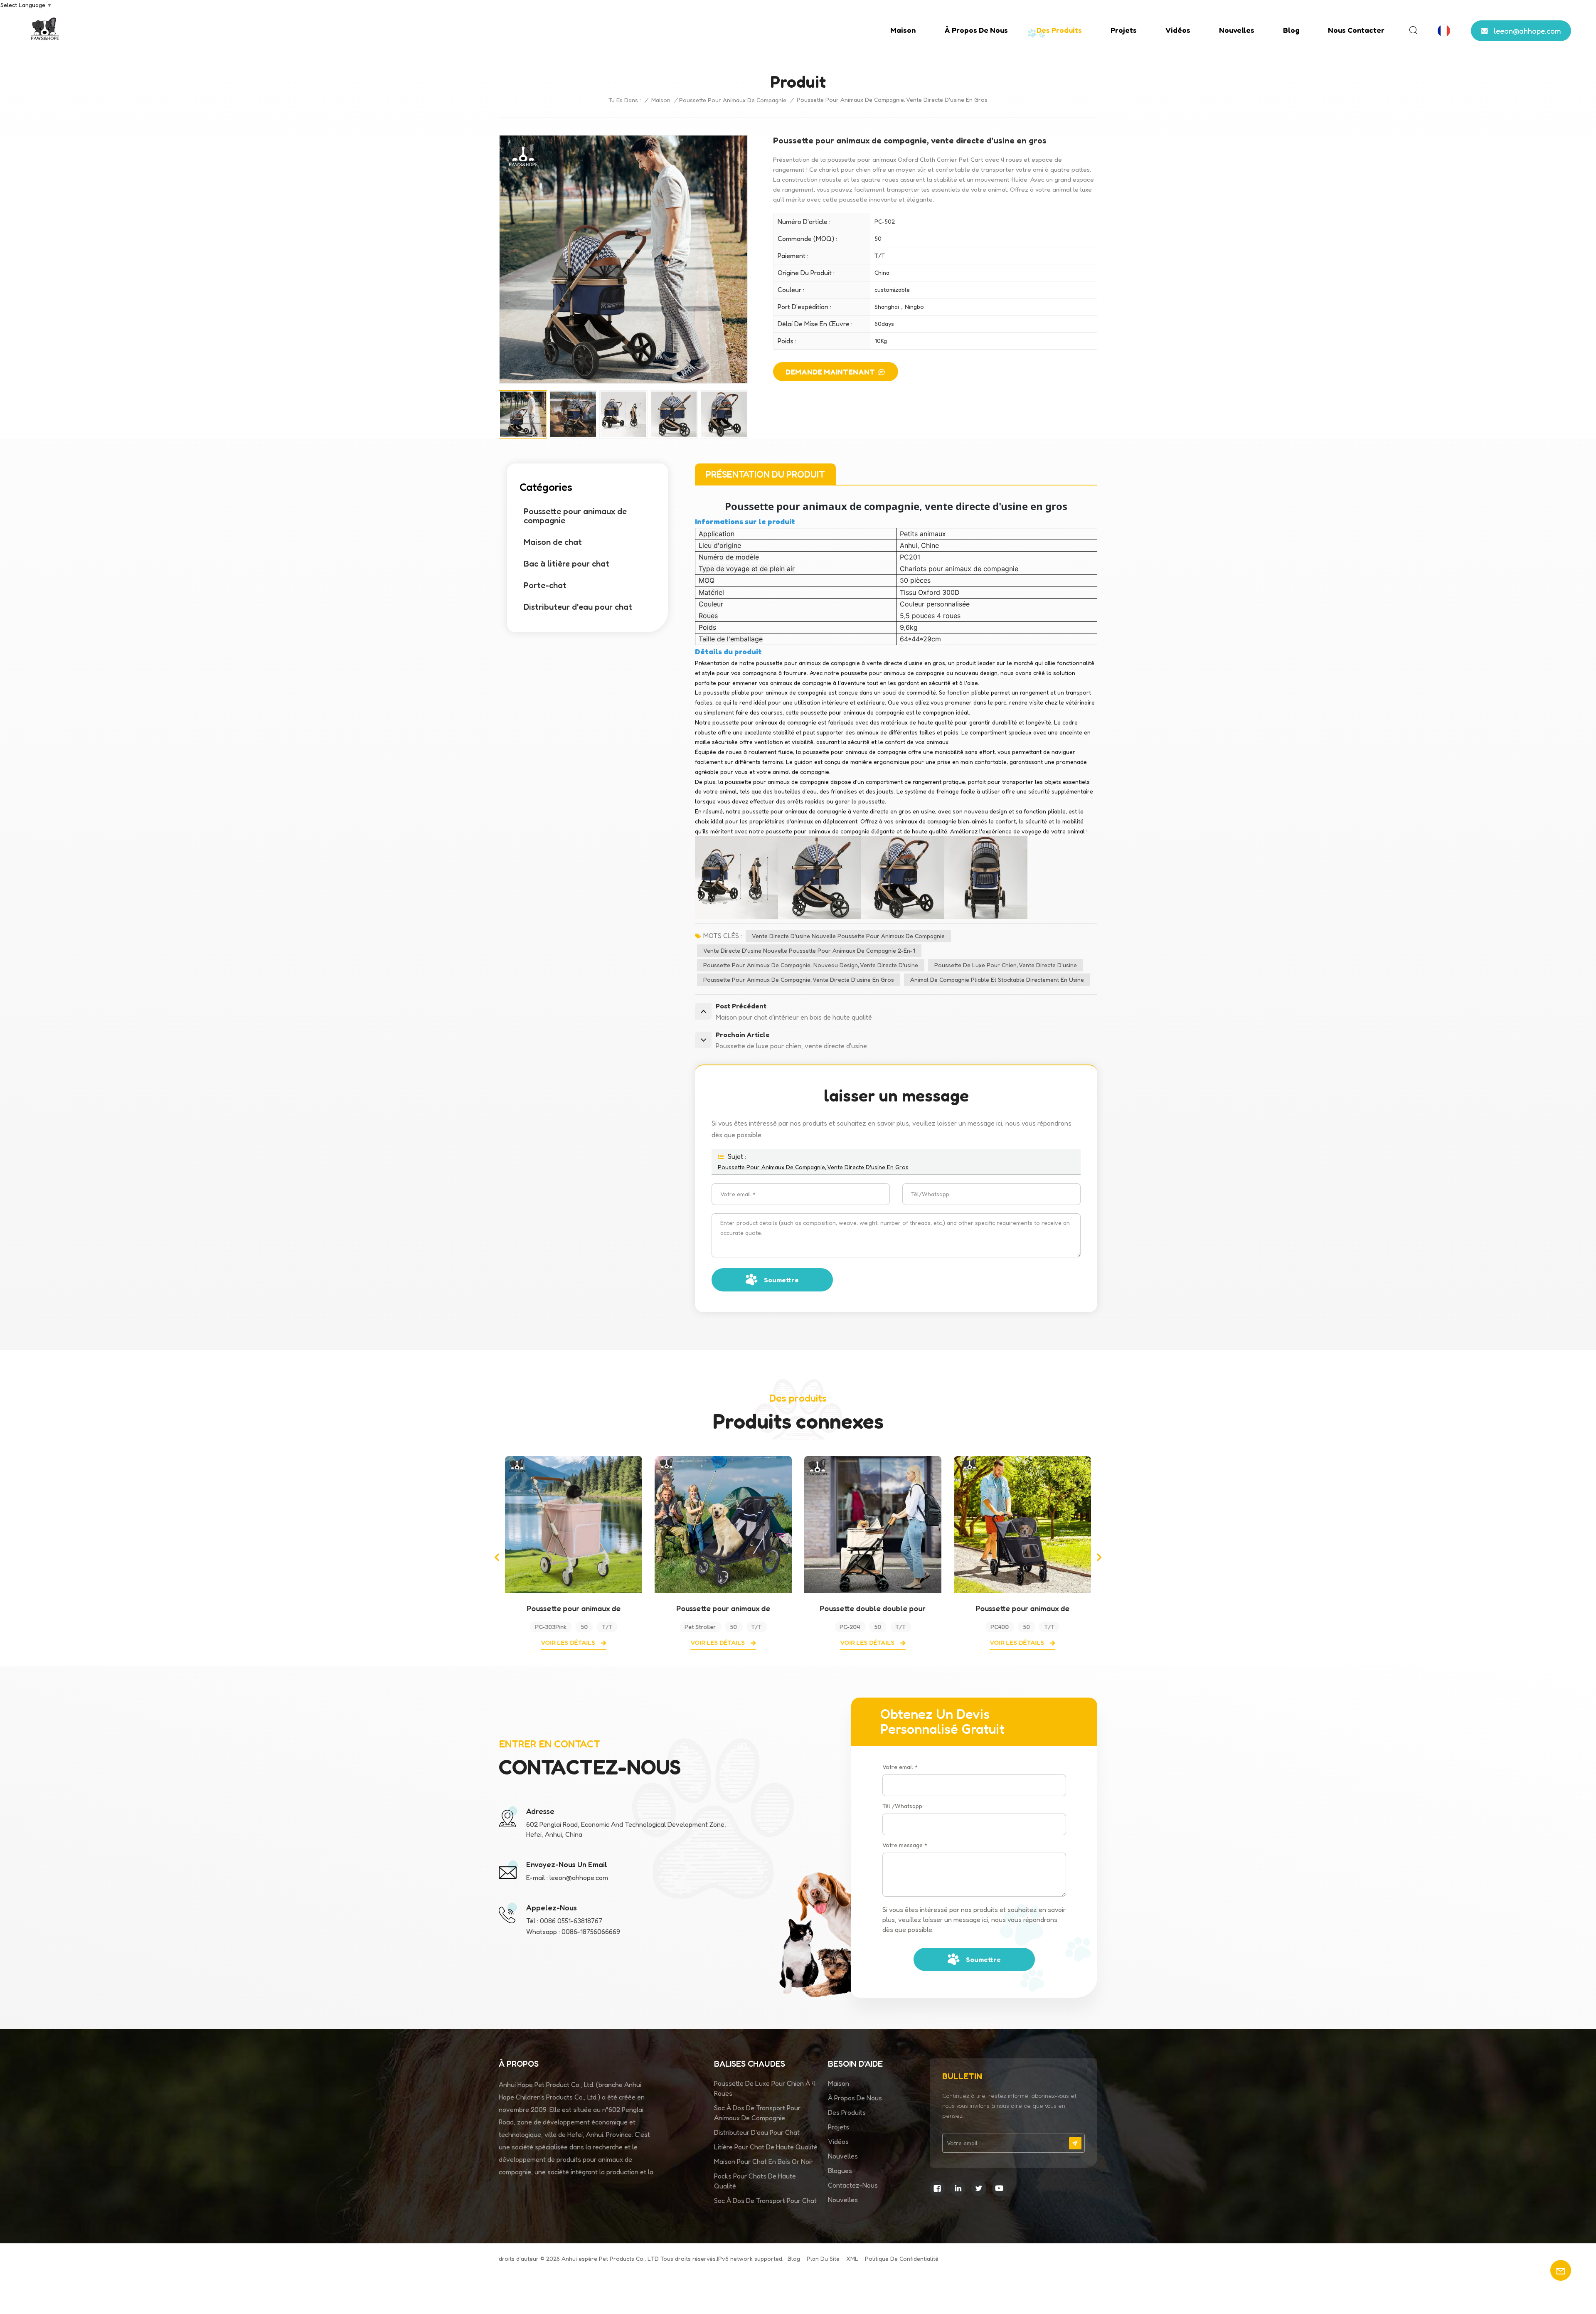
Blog (1291, 30)
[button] (497, 1557)
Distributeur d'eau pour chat (578, 607)
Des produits (1059, 30)
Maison (903, 30)
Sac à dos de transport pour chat (765, 2201)
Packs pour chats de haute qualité (755, 2181)
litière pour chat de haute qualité (766, 2147)
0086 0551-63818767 (571, 1921)
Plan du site (823, 2259)
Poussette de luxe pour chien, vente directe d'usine (1006, 965)
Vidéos (1178, 30)
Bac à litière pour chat (566, 564)
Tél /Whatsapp (902, 1806)
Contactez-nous (853, 2185)
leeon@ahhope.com (1527, 31)
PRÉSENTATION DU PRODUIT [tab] (765, 474)
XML (852, 2259)
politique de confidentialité (902, 2259)
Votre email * (900, 1767)
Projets (1124, 30)
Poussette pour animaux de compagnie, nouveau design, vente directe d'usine (811, 965)
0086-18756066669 (591, 1932)
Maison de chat (553, 542)
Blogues (840, 2171)
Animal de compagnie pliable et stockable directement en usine (997, 980)
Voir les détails (569, 1642)
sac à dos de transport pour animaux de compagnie (757, 2113)
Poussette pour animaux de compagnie (733, 100)
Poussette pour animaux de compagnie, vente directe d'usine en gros (799, 980)
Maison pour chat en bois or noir (764, 2161)
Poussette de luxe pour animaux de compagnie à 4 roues (1022, 1608)
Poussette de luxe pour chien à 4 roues (765, 2088)
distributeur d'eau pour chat (757, 2132)
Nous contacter (1356, 30)
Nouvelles (1237, 30)
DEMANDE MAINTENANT (830, 372)
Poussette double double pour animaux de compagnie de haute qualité (723, 1608)
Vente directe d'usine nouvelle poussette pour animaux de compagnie (848, 936)
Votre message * (905, 1845)
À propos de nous (976, 30)
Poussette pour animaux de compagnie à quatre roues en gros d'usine (574, 1608)
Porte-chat (545, 585)
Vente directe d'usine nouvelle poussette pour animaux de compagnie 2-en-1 (809, 950)
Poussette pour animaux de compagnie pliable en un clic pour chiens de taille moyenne (873, 1608)
